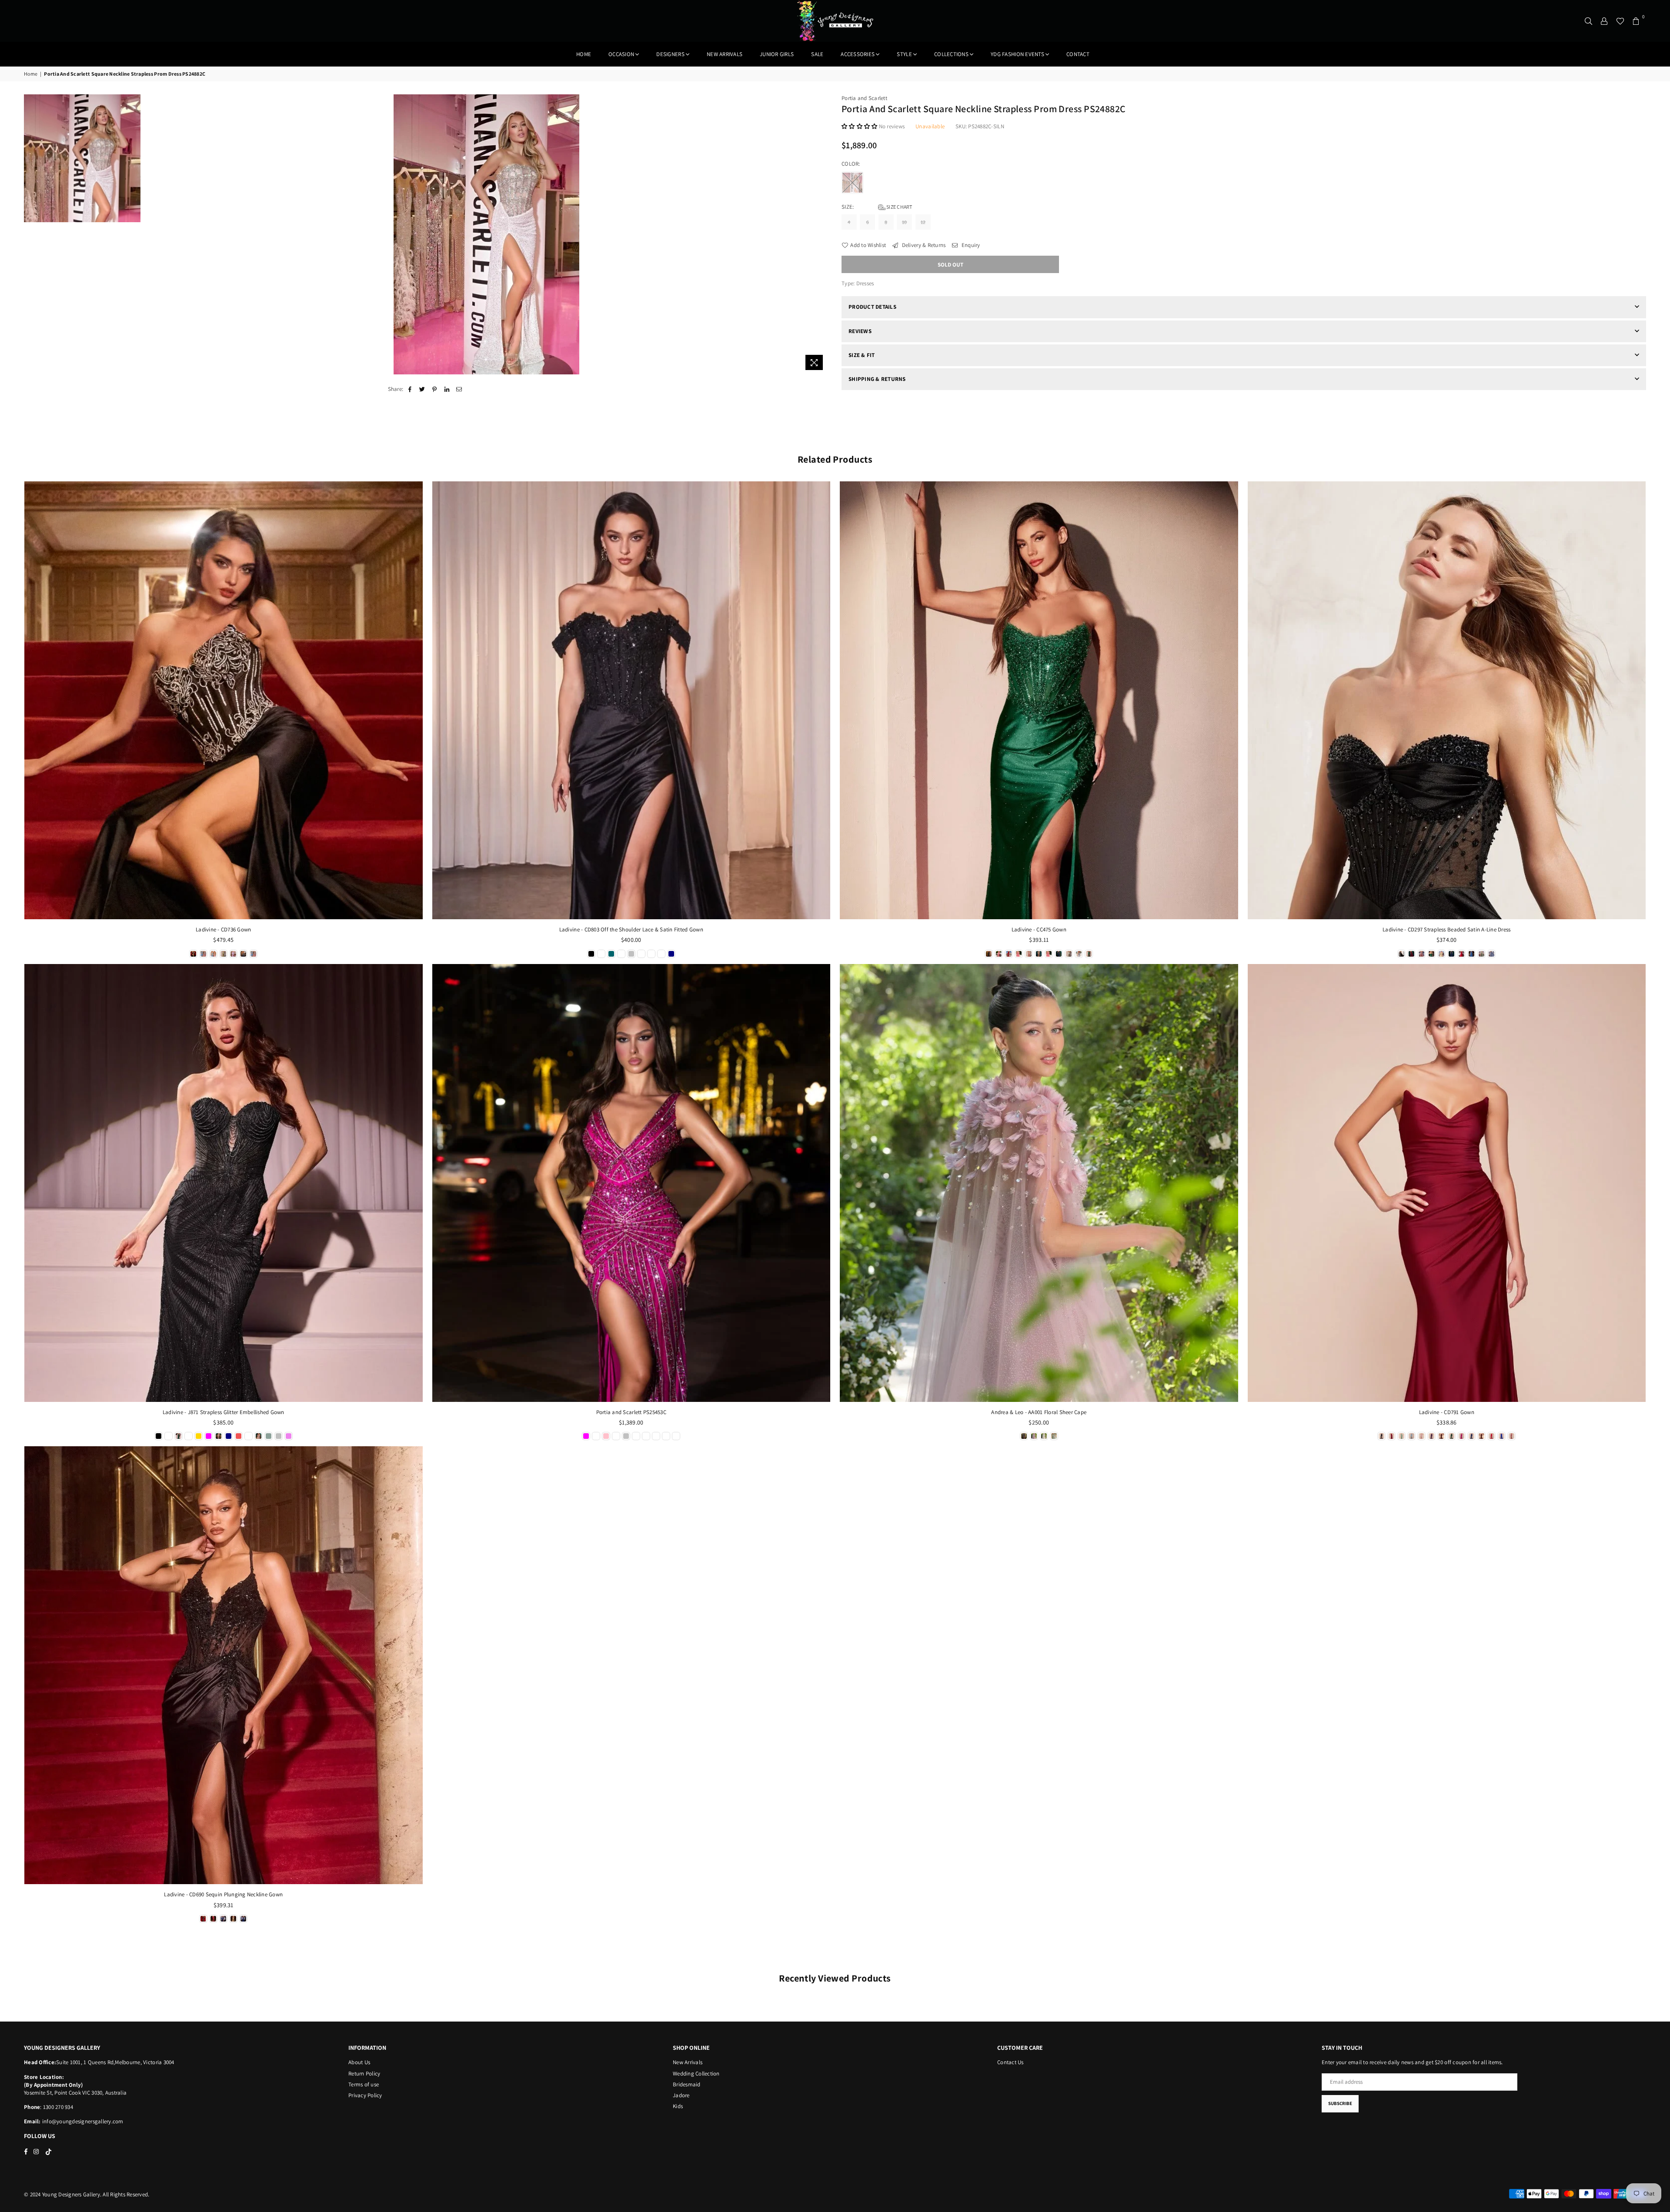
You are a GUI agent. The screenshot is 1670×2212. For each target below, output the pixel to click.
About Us (359, 2062)
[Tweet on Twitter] (423, 389)
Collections (951, 54)
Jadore (681, 2095)
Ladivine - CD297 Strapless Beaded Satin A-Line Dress (1447, 929)
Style (904, 54)
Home (584, 54)
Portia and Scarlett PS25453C (631, 1412)
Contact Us (1010, 2062)
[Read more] (814, 362)
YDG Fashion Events (1017, 54)
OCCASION (621, 54)
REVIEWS (860, 331)
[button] (860, 126)
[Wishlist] (1620, 21)
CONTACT (1078, 54)
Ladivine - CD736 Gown (223, 929)
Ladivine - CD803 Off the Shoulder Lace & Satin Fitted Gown (631, 929)
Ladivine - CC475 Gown (1039, 929)
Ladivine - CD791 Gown (1447, 1412)
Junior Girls (777, 54)
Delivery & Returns (923, 245)
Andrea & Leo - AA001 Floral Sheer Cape (1039, 1412)
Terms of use (364, 2084)
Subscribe (1340, 2103)
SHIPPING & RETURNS (877, 379)
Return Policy (364, 2074)
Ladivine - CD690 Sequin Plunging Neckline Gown (223, 1894)
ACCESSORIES (858, 54)
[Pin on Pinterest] (435, 389)
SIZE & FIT (862, 355)
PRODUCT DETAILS (872, 307)
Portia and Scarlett (864, 98)
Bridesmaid (687, 2084)
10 (905, 222)
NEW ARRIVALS (725, 54)
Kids (678, 2106)
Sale (817, 54)
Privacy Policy (365, 2095)
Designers (670, 54)
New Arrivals (688, 2062)
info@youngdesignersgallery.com (82, 2121)
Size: (877, 207)
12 (923, 222)
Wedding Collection (696, 2074)
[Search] (1589, 21)
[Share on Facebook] (410, 389)
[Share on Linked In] (447, 389)
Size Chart (899, 207)
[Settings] (1604, 21)
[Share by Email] (459, 389)
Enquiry (970, 245)
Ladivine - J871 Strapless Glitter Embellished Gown (224, 1412)
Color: (852, 164)
